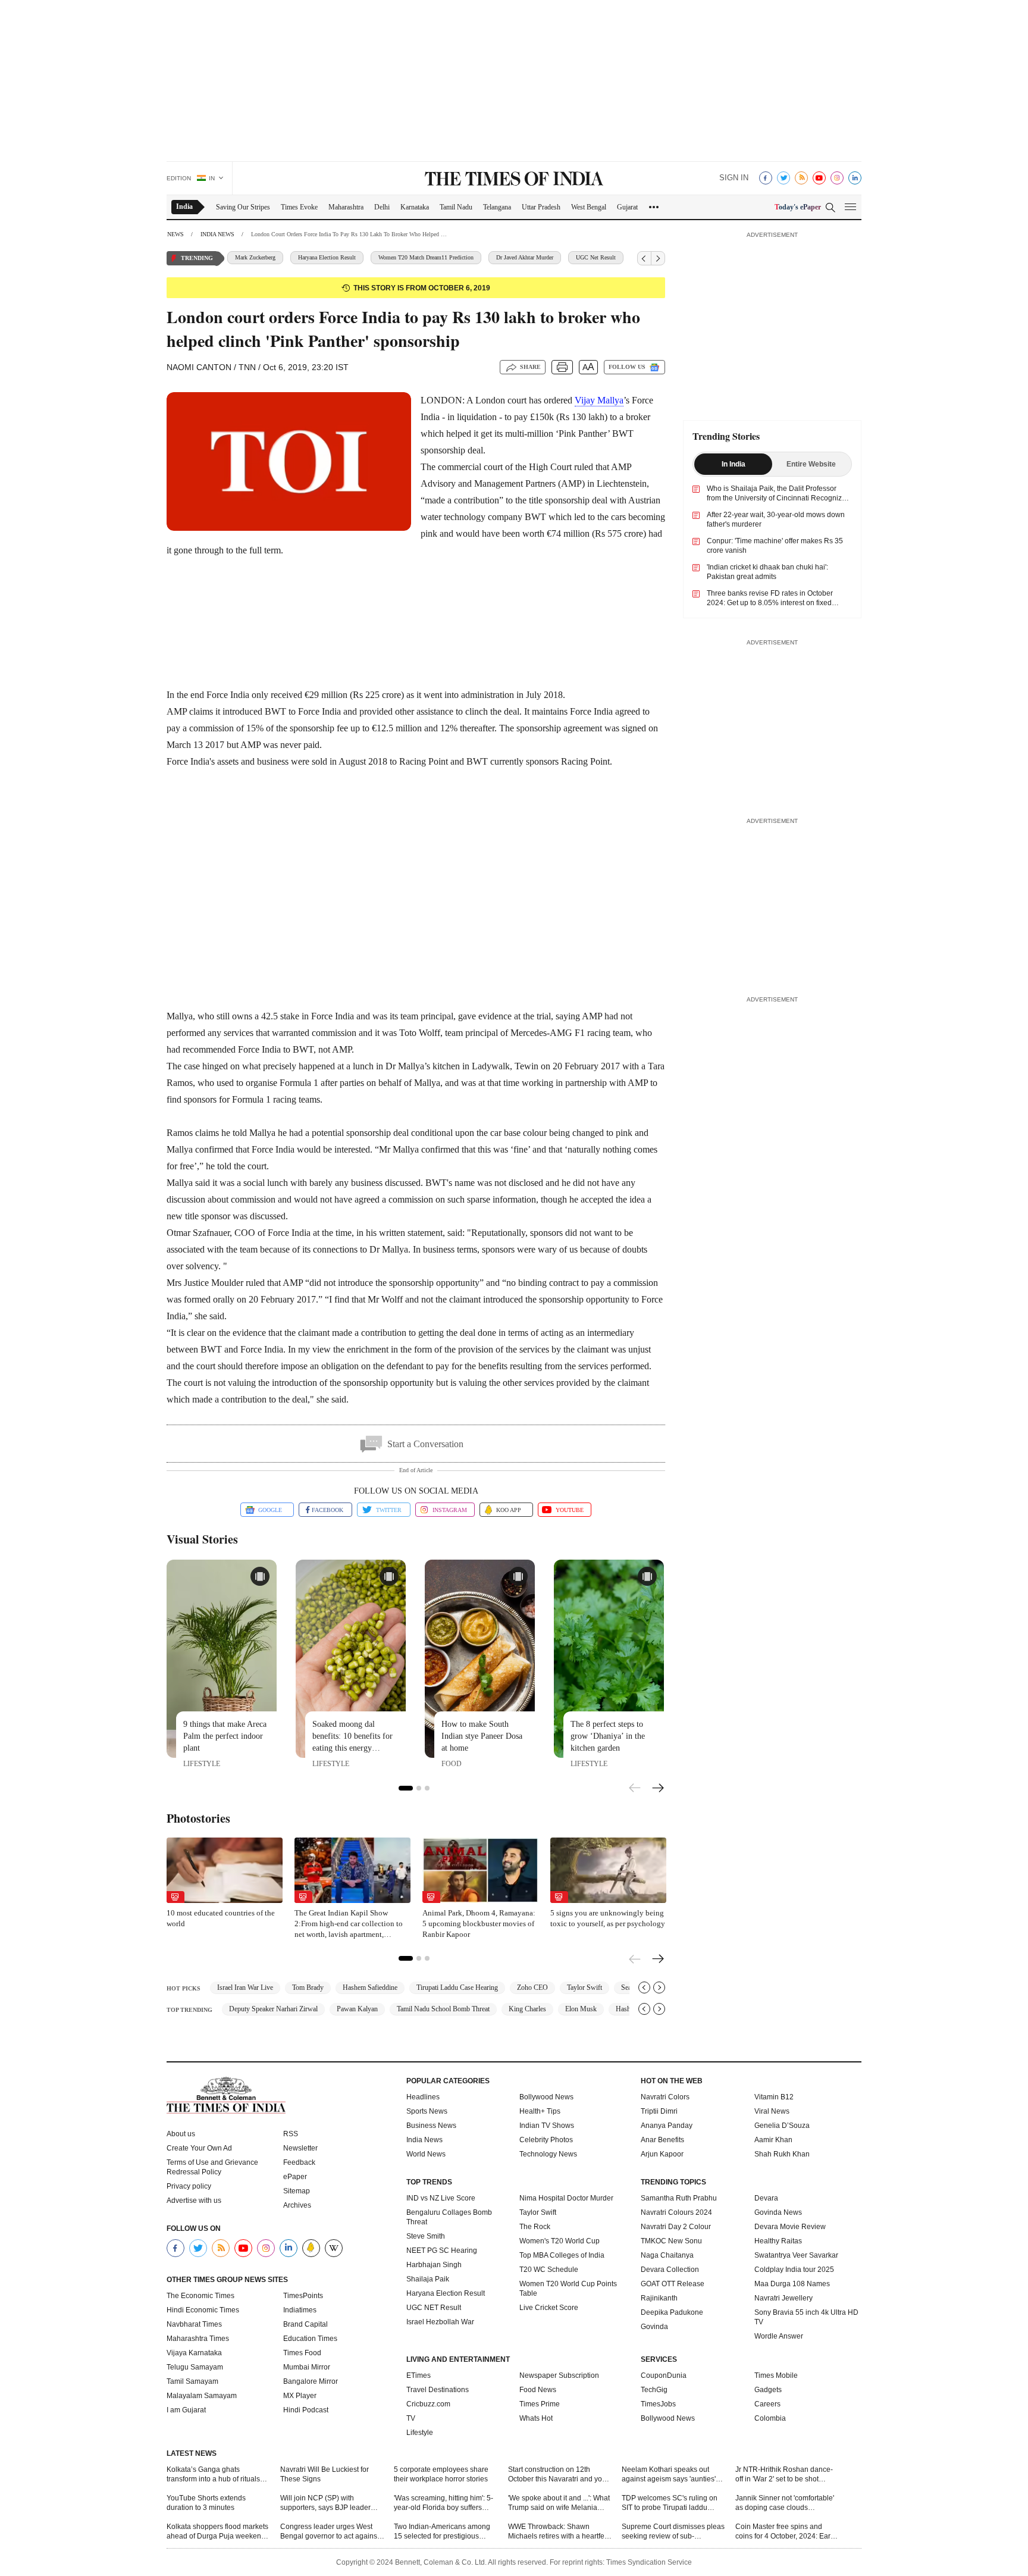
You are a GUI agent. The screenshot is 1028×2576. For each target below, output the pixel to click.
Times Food (302, 2353)
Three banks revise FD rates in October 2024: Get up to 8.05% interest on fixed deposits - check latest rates (770, 603)
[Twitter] (783, 178)
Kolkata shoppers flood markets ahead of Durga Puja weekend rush (217, 2532)
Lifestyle (420, 2433)
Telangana (497, 207)
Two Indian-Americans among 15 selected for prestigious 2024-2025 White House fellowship (442, 2532)
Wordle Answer (779, 2336)
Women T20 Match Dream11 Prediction (366, 257)
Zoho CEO (532, 1987)
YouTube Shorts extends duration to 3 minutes (206, 2503)
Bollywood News (546, 2097)
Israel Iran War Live (245, 1987)
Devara (766, 2198)
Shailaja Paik (428, 2279)
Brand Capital (305, 2324)
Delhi (382, 207)
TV (411, 2418)
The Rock (535, 2227)
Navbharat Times (194, 2324)
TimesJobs (658, 2404)
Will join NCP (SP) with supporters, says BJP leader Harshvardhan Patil (325, 2503)
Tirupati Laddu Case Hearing (457, 1987)
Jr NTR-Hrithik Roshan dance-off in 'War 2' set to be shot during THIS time (784, 2475)
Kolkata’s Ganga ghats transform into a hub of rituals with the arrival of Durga (213, 2475)
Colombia (770, 2418)
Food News (538, 2390)
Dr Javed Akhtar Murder (465, 257)
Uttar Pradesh (541, 207)
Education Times (310, 2339)
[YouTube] (819, 178)
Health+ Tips (540, 2111)
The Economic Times (200, 2296)
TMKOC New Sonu (671, 2241)
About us (181, 2134)
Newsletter (300, 2148)
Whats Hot (536, 2418)
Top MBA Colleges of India (562, 2255)
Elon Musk (581, 2009)
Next (658, 1789)
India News (424, 2140)
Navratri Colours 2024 (676, 2212)
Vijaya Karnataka (194, 2353)
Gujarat (627, 207)
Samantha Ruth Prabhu (679, 2198)
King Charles (527, 2009)
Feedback (299, 2162)
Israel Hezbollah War (440, 2322)
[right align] (658, 258)
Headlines (423, 2097)
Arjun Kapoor (662, 2154)
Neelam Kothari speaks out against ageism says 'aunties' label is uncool (669, 2475)
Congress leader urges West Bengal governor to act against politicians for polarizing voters (330, 2532)
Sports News (427, 2111)
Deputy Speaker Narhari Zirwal (273, 2009)
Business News (431, 2126)
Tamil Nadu (456, 207)
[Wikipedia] (334, 2248)
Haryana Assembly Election (611, 257)
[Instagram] (837, 178)
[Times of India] (514, 180)
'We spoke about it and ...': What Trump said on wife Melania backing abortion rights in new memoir (559, 2503)
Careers (767, 2404)
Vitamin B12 (774, 2097)
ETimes (419, 2375)
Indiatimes (300, 2310)
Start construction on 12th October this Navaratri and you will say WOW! (557, 2475)
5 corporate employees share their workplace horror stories (441, 2474)
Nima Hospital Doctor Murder (566, 2198)
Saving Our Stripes (243, 207)
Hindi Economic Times (203, 2310)
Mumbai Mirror (307, 2367)
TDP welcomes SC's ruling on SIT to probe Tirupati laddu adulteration (670, 2503)
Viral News (772, 2111)
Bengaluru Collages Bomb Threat (449, 2217)
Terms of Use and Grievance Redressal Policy (212, 2167)
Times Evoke (299, 207)
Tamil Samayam (192, 2381)
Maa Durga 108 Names (792, 2284)
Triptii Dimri (659, 2111)
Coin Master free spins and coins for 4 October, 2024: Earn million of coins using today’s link (785, 2532)
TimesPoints (303, 2296)
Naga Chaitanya (667, 2255)
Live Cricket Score (549, 2308)
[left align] (644, 258)
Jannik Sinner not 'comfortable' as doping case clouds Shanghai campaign (785, 2503)
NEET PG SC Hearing (442, 2251)
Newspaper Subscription (559, 2375)
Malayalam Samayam (202, 2396)
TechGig (654, 2390)
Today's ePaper (798, 207)
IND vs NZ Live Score (441, 2198)
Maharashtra (346, 207)
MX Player (300, 2396)
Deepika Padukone (672, 2312)
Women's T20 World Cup (560, 2241)
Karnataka (415, 207)
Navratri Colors (665, 2097)
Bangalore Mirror (311, 2381)
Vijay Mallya (599, 400)
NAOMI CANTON (199, 367)
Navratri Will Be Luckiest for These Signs (325, 2474)
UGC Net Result (536, 257)
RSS (291, 2134)
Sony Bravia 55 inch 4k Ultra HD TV (806, 2317)
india (184, 206)
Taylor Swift (584, 1987)
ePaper (295, 2177)
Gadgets (768, 2390)
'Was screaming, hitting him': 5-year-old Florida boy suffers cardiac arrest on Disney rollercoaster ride (444, 2503)
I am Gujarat (186, 2410)
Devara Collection (670, 2270)
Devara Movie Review (790, 2227)
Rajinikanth (659, 2298)
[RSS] (801, 178)
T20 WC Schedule (549, 2270)
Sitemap (297, 2191)
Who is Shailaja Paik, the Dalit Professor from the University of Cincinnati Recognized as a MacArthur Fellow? (778, 498)
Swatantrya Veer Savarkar (796, 2255)
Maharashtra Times (198, 2339)
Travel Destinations (438, 2390)
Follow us (627, 367)
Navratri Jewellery (783, 2298)
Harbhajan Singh (434, 2265)
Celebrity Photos (546, 2140)
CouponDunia (664, 2375)
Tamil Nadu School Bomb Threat (443, 2009)
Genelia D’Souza (782, 2126)
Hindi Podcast (306, 2410)
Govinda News (778, 2212)
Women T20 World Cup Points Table (568, 2289)
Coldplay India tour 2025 (794, 2270)
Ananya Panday (667, 2126)
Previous (635, 1786)
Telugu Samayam (195, 2367)
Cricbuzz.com (428, 2404)
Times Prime (540, 2404)
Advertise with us (194, 2201)
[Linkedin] (855, 178)
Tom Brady (308, 1987)
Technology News (548, 2154)
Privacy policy (189, 2186)
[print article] (562, 367)
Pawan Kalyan (357, 2009)
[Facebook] (766, 178)
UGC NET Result (434, 2308)
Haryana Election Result (267, 257)
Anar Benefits (662, 2140)
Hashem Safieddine (370, 1987)
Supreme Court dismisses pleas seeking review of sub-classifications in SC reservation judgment (673, 2532)
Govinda (654, 2327)
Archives (297, 2205)
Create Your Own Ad (199, 2148)
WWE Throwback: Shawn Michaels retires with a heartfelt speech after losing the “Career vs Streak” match (558, 2532)
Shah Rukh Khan (782, 2154)
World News (426, 2154)
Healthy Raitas (778, 2241)
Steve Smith (426, 2236)
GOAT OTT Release (673, 2284)
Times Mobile (776, 2375)
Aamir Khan (773, 2140)
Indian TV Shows (547, 2126)
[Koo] (311, 2248)
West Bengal (589, 207)
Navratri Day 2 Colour (676, 2227)
